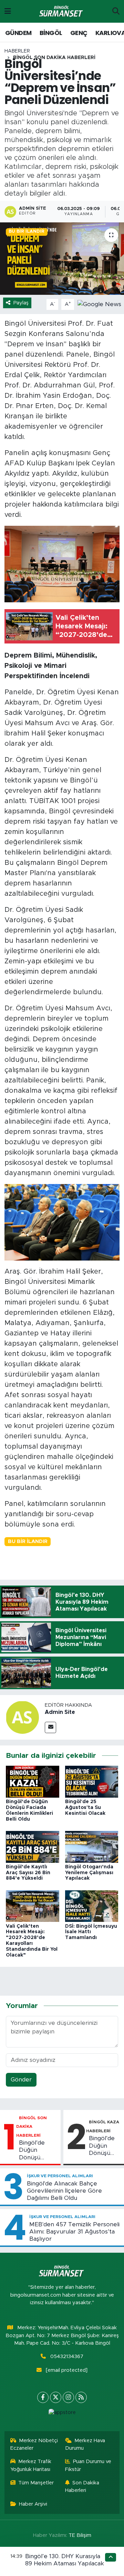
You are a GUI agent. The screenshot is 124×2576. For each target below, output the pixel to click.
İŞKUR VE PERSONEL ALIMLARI (60, 2176)
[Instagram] (68, 2397)
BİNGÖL (51, 33)
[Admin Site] (22, 1717)
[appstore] (62, 2414)
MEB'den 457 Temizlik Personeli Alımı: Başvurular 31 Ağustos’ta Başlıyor (74, 2232)
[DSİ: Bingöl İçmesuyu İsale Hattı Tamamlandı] (92, 1906)
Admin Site (60, 1712)
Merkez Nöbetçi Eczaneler (34, 2444)
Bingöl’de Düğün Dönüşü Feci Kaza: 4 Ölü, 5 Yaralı (103, 2146)
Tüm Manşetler (36, 2483)
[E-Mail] (50, 1727)
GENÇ (79, 33)
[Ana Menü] (8, 11)
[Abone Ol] (99, 304)
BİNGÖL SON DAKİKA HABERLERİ (54, 58)
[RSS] (81, 2397)
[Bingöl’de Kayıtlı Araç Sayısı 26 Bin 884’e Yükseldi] (33, 1847)
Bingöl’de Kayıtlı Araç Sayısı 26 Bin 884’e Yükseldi (28, 1873)
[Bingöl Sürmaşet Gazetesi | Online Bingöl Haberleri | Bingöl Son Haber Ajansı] (62, 11)
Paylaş (21, 303)
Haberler (17, 51)
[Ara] (116, 11)
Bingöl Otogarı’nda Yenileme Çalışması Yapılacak (89, 1873)
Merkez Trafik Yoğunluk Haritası (31, 2465)
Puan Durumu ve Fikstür (88, 2465)
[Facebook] (43, 2397)
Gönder (21, 2080)
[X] (56, 2397)
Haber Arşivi (33, 2504)
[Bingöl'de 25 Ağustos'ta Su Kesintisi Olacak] (92, 1781)
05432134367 (67, 2357)
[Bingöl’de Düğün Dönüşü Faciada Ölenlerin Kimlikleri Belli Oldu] (33, 1781)
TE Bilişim (80, 2535)
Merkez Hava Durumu (85, 2444)
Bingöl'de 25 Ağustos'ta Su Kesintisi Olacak (85, 1808)
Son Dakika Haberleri (82, 2487)
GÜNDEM (18, 33)
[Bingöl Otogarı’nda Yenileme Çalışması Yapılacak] (92, 1847)
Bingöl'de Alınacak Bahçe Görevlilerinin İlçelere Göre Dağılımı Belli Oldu (64, 2191)
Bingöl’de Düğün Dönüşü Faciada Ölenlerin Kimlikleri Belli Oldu (38, 2150)
